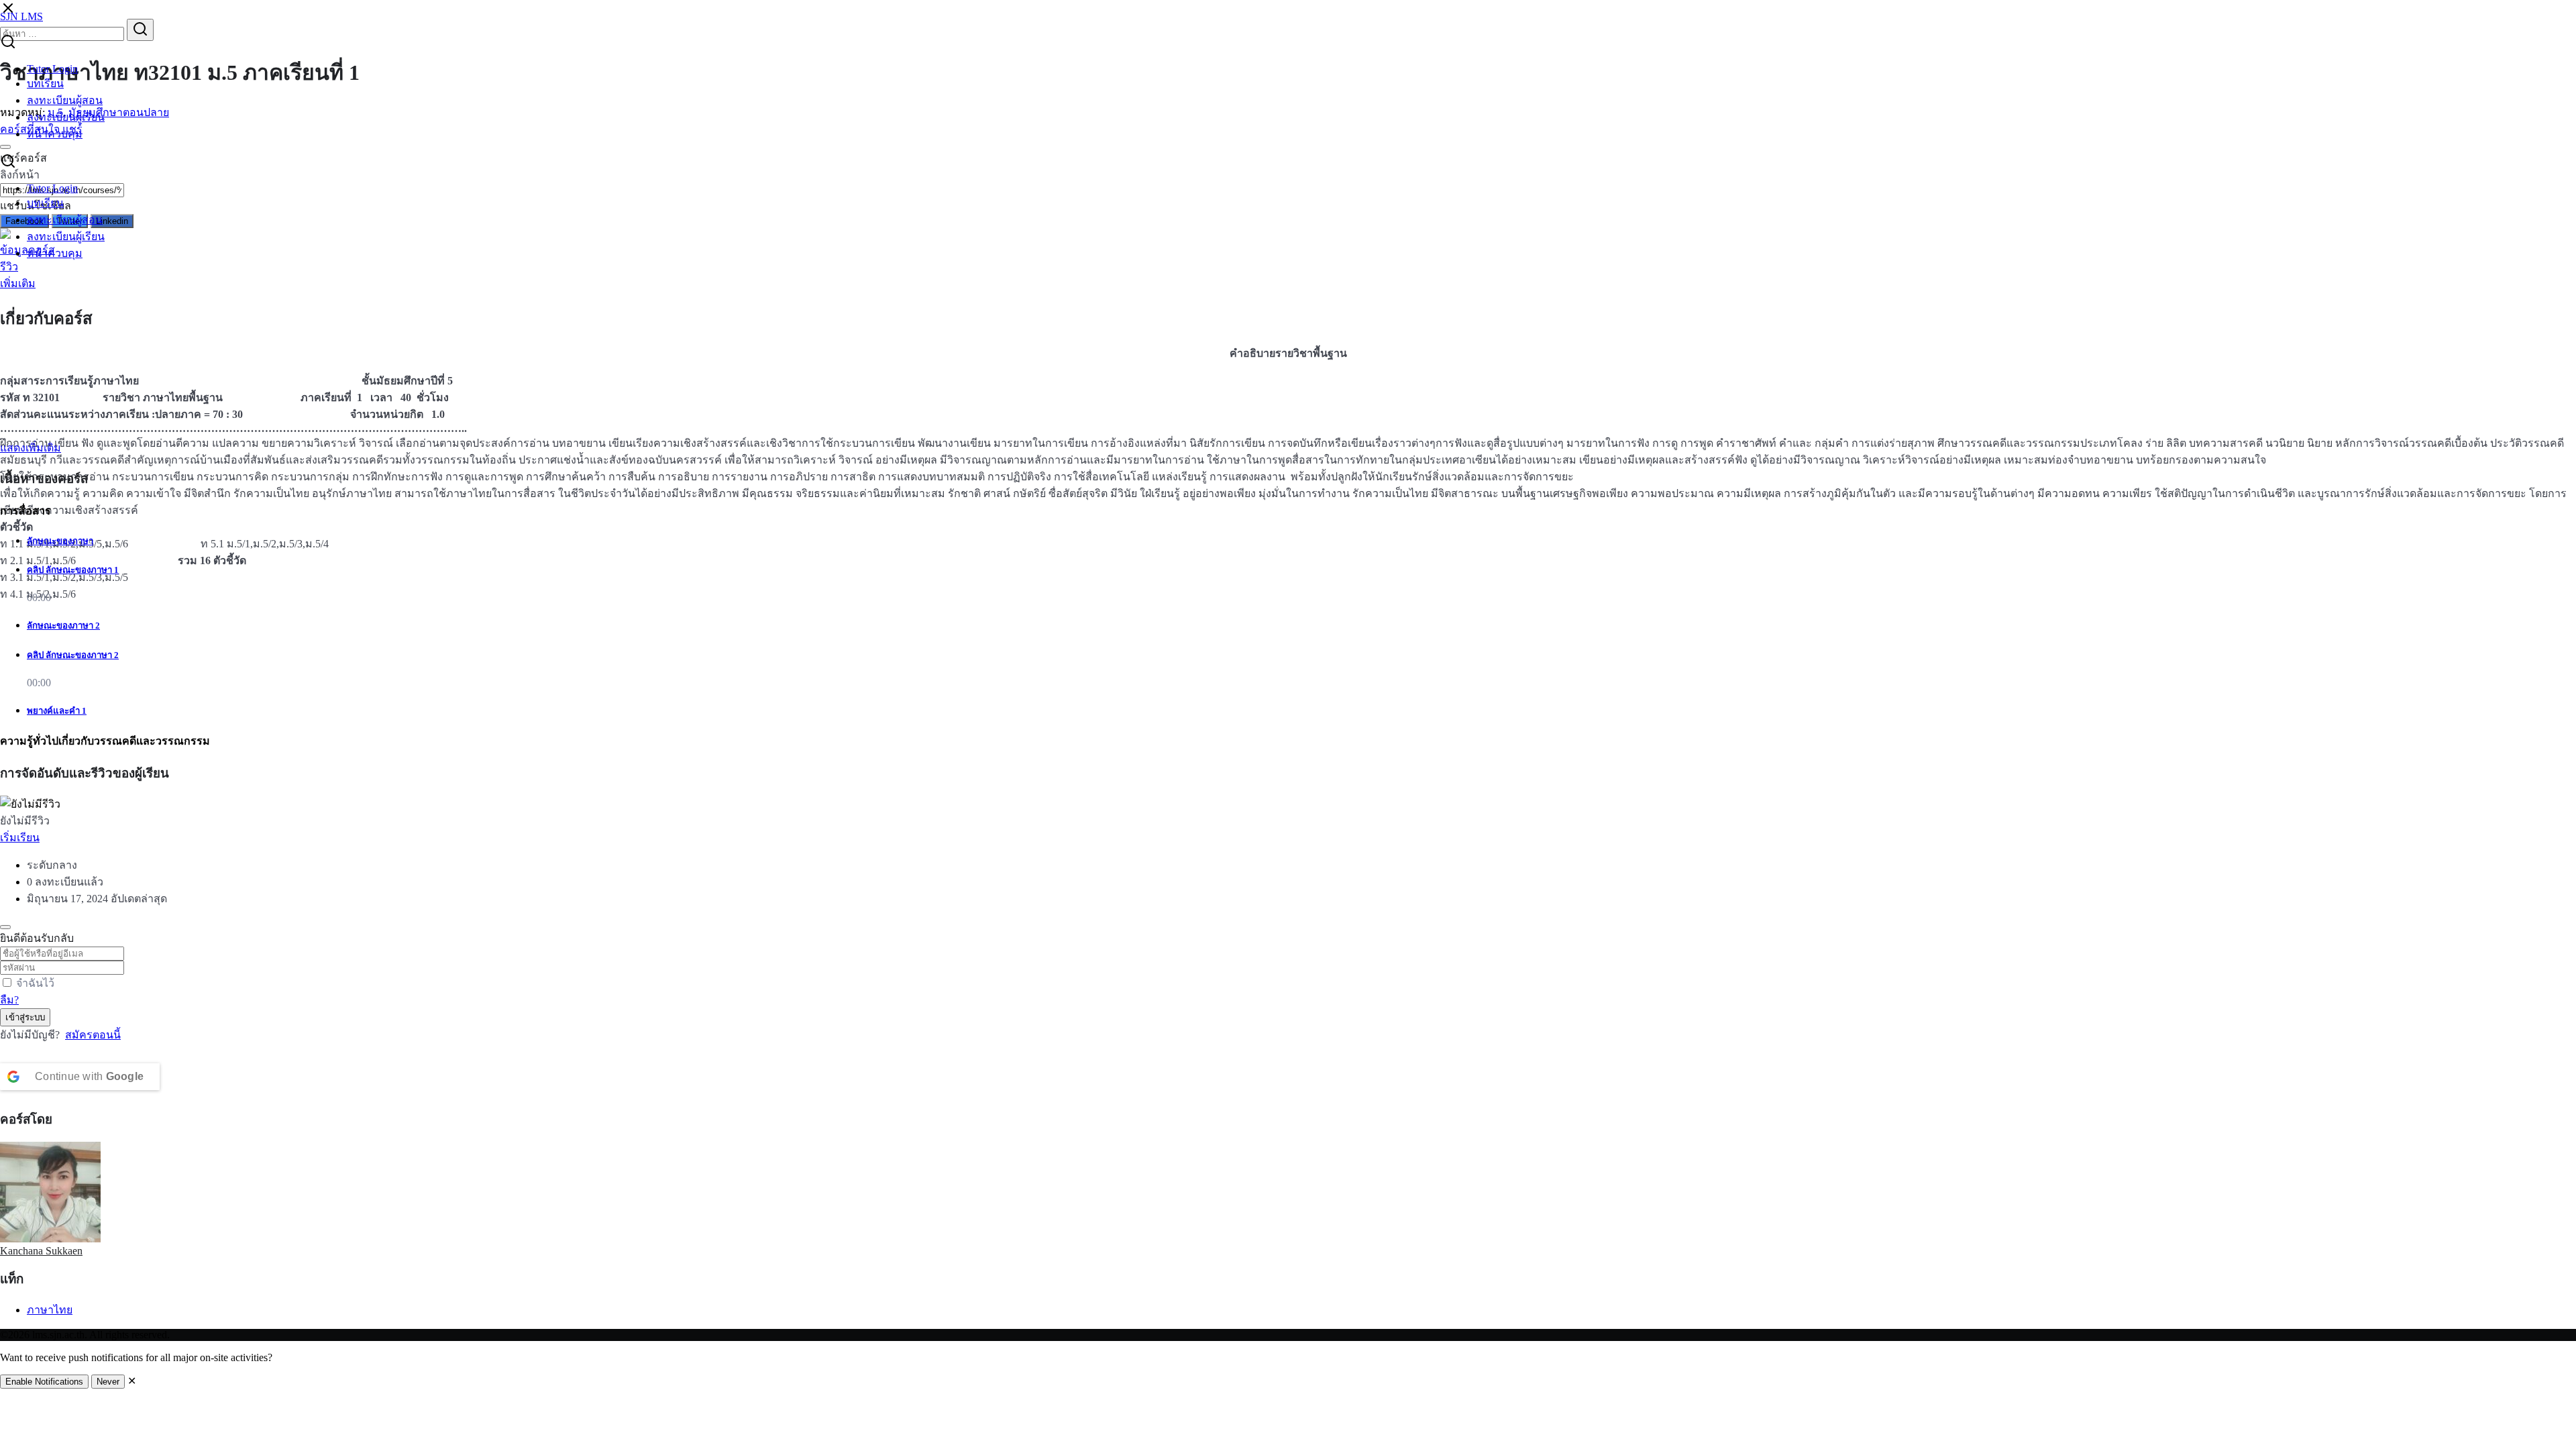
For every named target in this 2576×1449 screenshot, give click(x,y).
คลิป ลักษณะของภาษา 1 (73, 570)
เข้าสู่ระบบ (25, 1017)
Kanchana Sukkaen (41, 1251)
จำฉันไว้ (35, 983)
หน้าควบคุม (55, 134)
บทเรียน (45, 84)
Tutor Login (52, 69)
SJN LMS (21, 16)
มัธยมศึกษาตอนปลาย (119, 112)
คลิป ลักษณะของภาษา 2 (73, 655)
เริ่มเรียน (20, 838)
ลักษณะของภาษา (60, 541)
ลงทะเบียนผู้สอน (65, 100)
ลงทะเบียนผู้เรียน (66, 117)
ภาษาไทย (50, 1310)
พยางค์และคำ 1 (57, 711)
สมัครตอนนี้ (93, 1035)
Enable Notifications (44, 1382)
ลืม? (9, 1000)
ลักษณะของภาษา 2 (63, 626)
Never (108, 1382)
